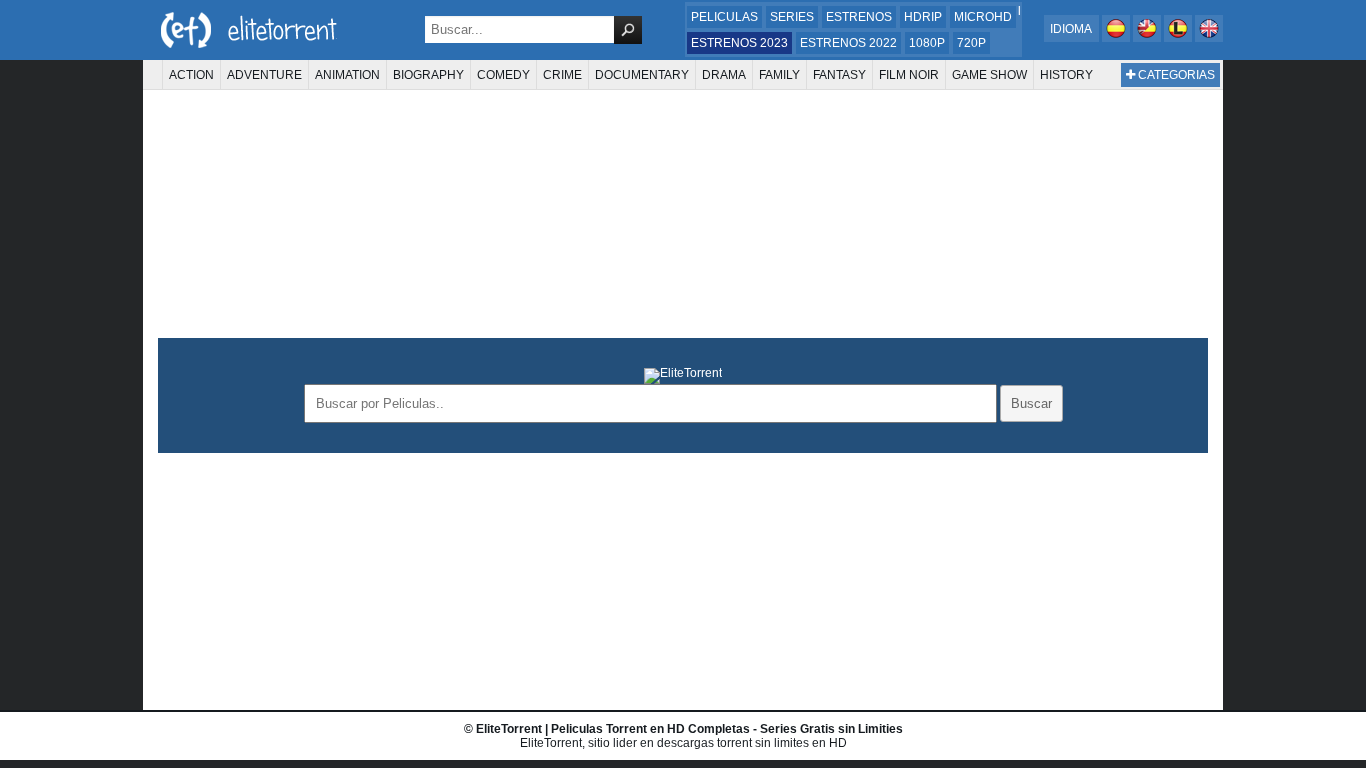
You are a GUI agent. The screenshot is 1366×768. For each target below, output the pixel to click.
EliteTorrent (509, 729)
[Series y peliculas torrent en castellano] (1117, 38)
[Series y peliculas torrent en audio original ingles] (1209, 38)
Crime (562, 75)
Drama (724, 75)
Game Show (989, 75)
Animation (347, 75)
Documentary (642, 75)
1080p (927, 43)
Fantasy (839, 75)
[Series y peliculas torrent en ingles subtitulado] (1148, 38)
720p (971, 43)
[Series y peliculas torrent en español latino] (1179, 38)
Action (191, 75)
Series (792, 17)
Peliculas (724, 17)
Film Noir (909, 75)
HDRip (923, 17)
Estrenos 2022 (848, 43)
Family (779, 75)
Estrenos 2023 (739, 43)
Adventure (264, 75)
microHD (983, 17)
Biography (428, 75)
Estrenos (859, 17)
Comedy (503, 75)
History (1066, 75)
